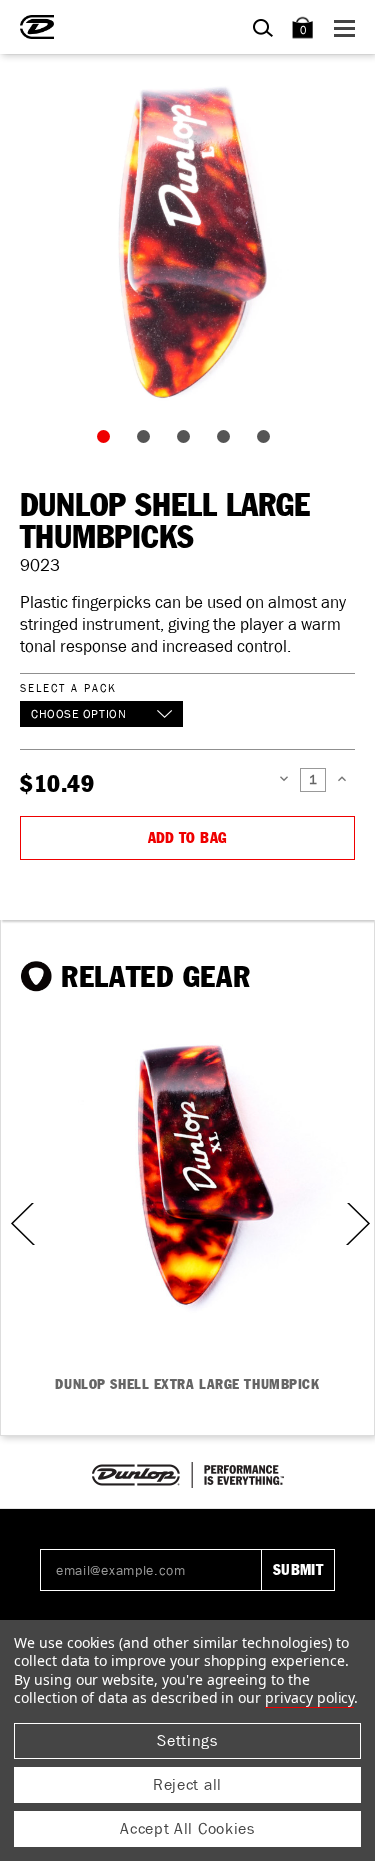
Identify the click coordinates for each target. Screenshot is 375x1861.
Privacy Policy (309, 1697)
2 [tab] (148, 441)
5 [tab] (268, 441)
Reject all (187, 1784)
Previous (16, 1224)
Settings (187, 1740)
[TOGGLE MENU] (347, 27)
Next (356, 1224)
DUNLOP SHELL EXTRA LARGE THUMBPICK (187, 1385)
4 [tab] (228, 441)
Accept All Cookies (187, 1828)
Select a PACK (68, 687)
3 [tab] (188, 441)
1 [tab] (108, 441)
